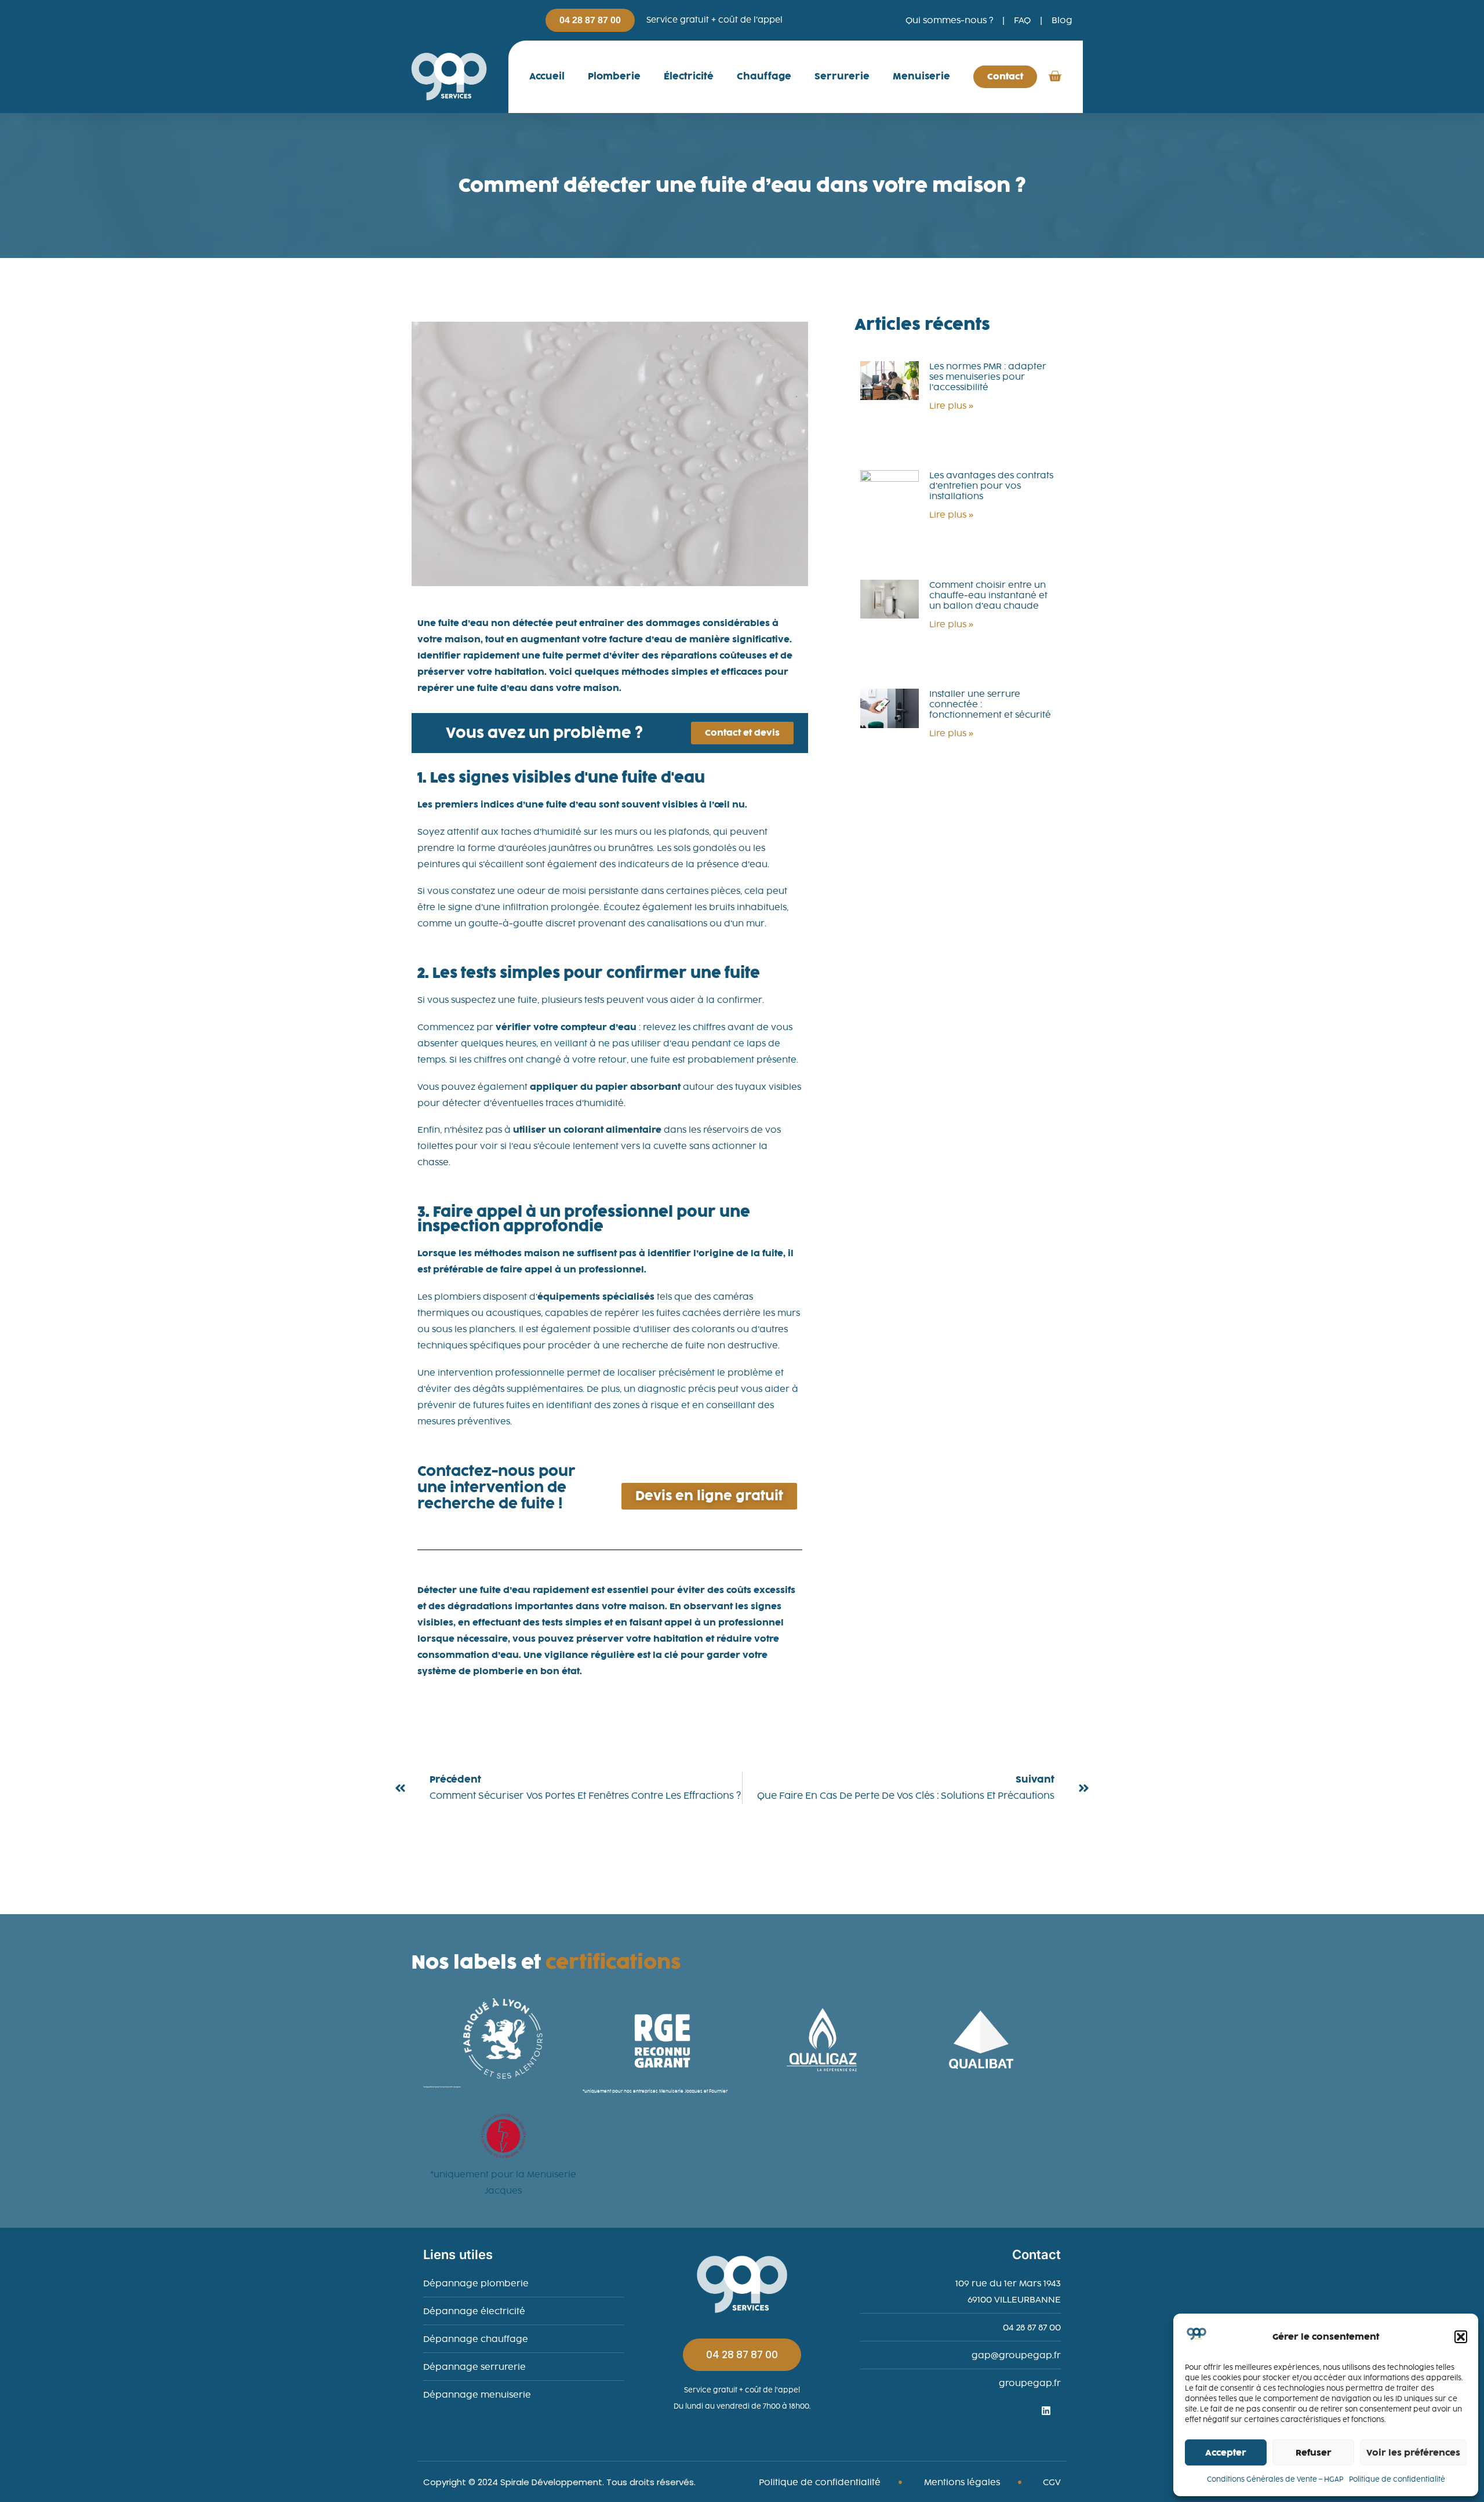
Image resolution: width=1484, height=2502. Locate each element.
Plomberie (614, 76)
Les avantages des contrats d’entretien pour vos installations (991, 486)
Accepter (1226, 2453)
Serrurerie (842, 76)
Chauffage (764, 76)
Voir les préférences (1413, 2453)
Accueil (547, 76)
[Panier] (1055, 75)
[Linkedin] (1051, 2416)
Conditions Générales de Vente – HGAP (1275, 2479)
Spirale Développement (551, 2482)
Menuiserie (921, 76)
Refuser (1314, 2453)
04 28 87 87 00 (742, 2355)
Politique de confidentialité (1397, 2479)
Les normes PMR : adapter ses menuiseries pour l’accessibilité (988, 377)
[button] (1461, 2337)
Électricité (689, 76)
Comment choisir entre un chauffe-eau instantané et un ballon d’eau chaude (988, 595)
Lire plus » (951, 406)
